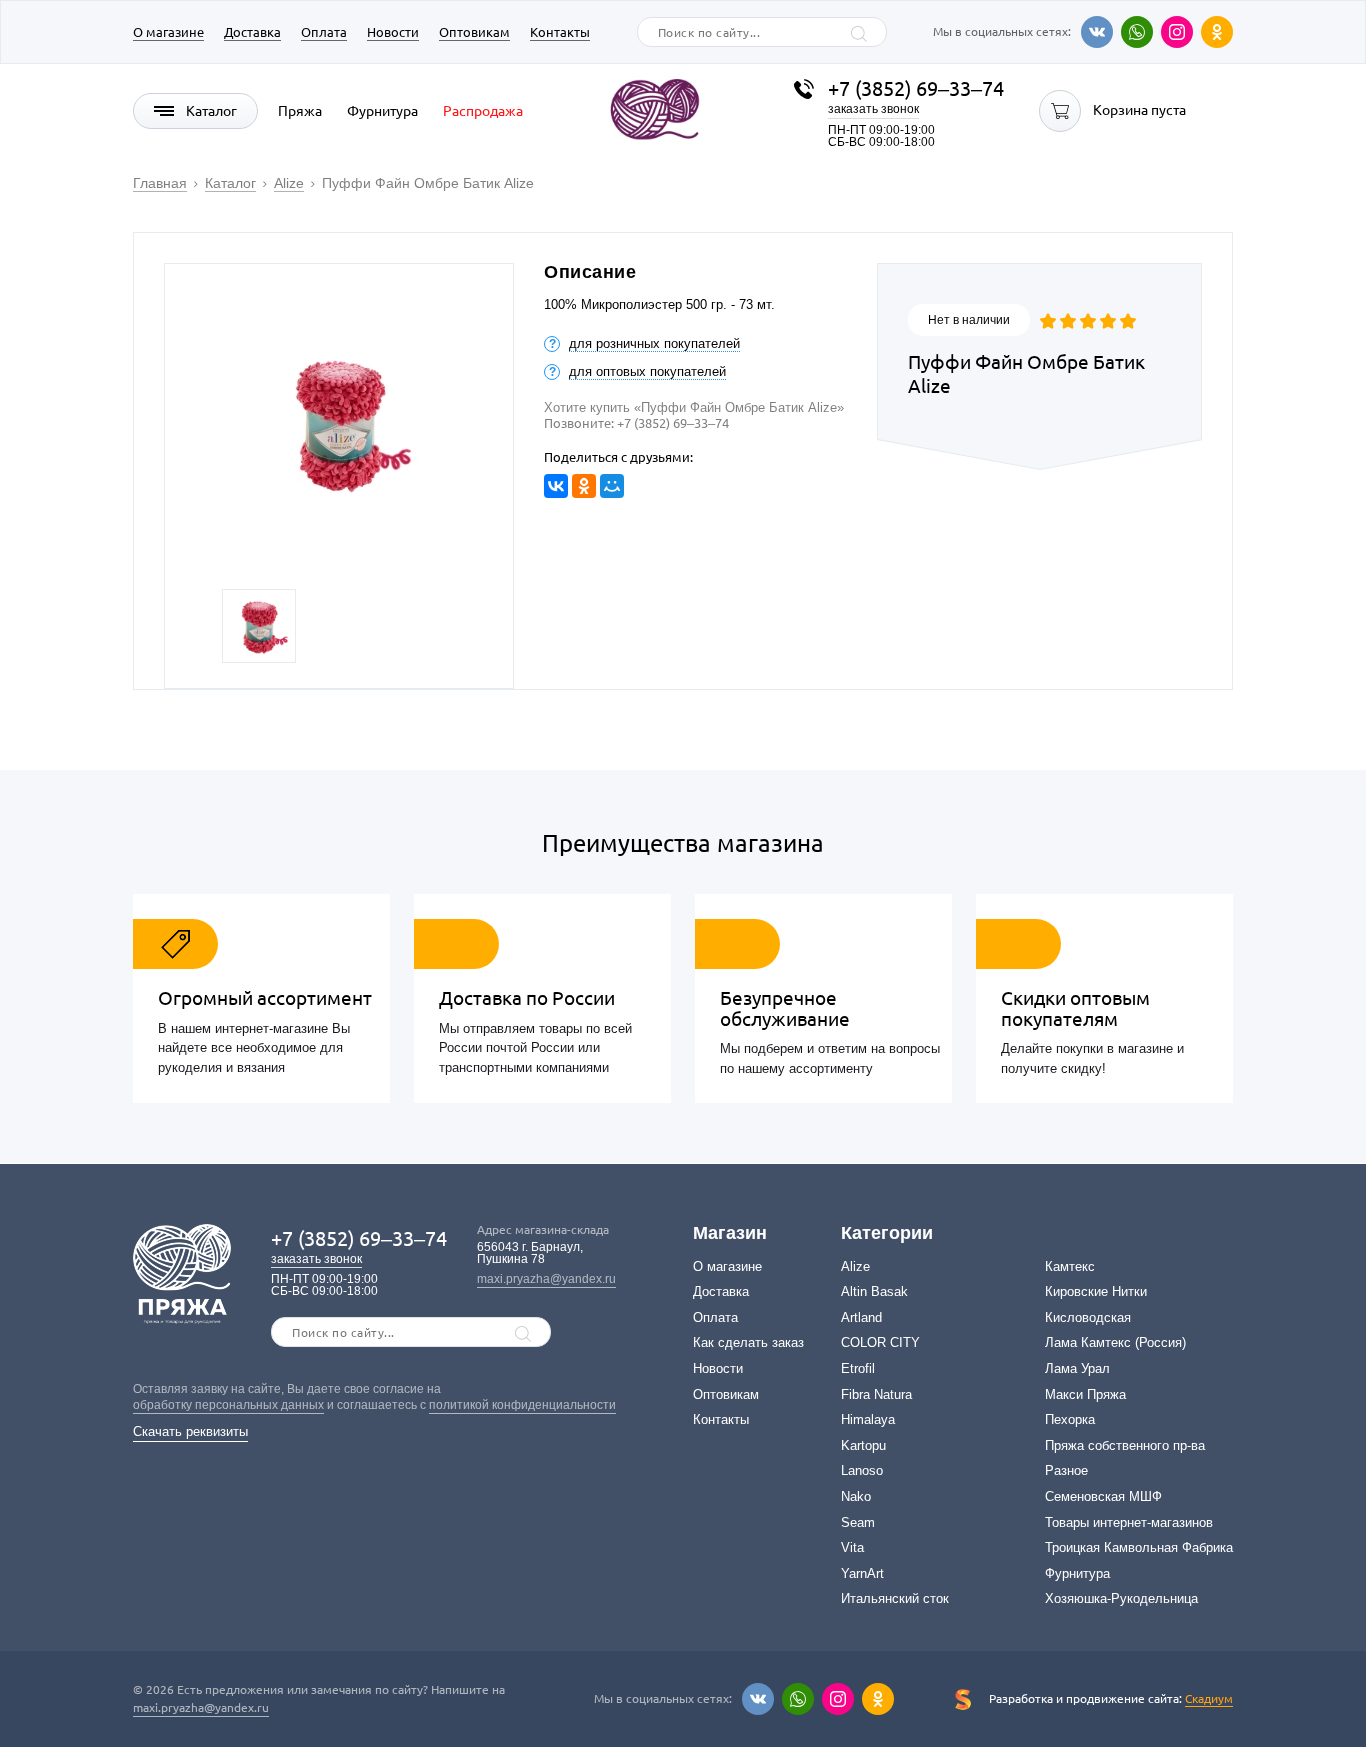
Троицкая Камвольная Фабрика (1139, 1547)
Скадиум (1209, 1698)
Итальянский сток (895, 1598)
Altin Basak (874, 1291)
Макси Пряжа (1085, 1394)
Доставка (252, 32)
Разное (1066, 1470)
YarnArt (862, 1573)
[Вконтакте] (1097, 32)
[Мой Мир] (612, 486)
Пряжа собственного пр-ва (1125, 1445)
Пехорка (1070, 1419)
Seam (858, 1522)
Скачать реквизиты (190, 1431)
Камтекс (1070, 1266)
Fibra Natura (876, 1394)
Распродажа (483, 111)
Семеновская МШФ (1103, 1496)
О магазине (168, 32)
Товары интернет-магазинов (1129, 1522)
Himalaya (868, 1419)
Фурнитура (382, 111)
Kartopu (863, 1445)
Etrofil (858, 1368)
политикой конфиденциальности (522, 1405)
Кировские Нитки (1096, 1291)
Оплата (324, 32)
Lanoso (862, 1470)
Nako (856, 1496)
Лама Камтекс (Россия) (1115, 1342)
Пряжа (300, 111)
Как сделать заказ (748, 1342)
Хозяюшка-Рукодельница (1121, 1598)
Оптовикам (474, 32)
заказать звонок (873, 109)
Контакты (560, 32)
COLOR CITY (880, 1342)
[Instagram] (1177, 32)
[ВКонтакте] (556, 486)
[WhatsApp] (1137, 32)
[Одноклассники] (1217, 32)
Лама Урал (1077, 1368)
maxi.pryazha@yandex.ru (546, 1279)
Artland (861, 1317)
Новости (393, 32)
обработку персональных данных (228, 1405)
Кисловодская (1088, 1317)
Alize (855, 1266)
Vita (852, 1547)
